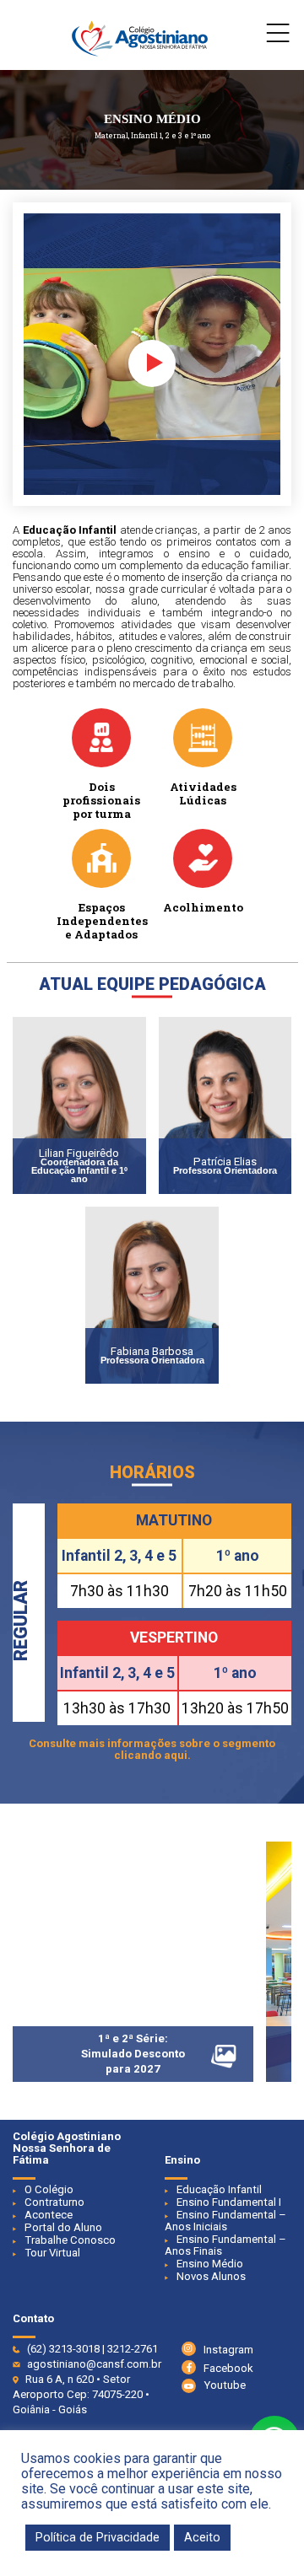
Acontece (49, 2215)
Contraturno (54, 2202)
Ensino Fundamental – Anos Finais (225, 2245)
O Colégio (49, 2189)
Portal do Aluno (63, 2227)
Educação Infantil (219, 2189)
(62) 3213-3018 (63, 2349)
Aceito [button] (202, 2537)
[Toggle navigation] (278, 37)
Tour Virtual (52, 2253)
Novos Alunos (211, 2276)
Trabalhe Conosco (70, 2240)
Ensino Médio (210, 2264)
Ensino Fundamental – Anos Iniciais (225, 2221)
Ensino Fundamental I (229, 2202)
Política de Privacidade (98, 2537)
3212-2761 (133, 2349)
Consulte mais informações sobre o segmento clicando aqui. (152, 1749)
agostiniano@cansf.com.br (94, 2364)
